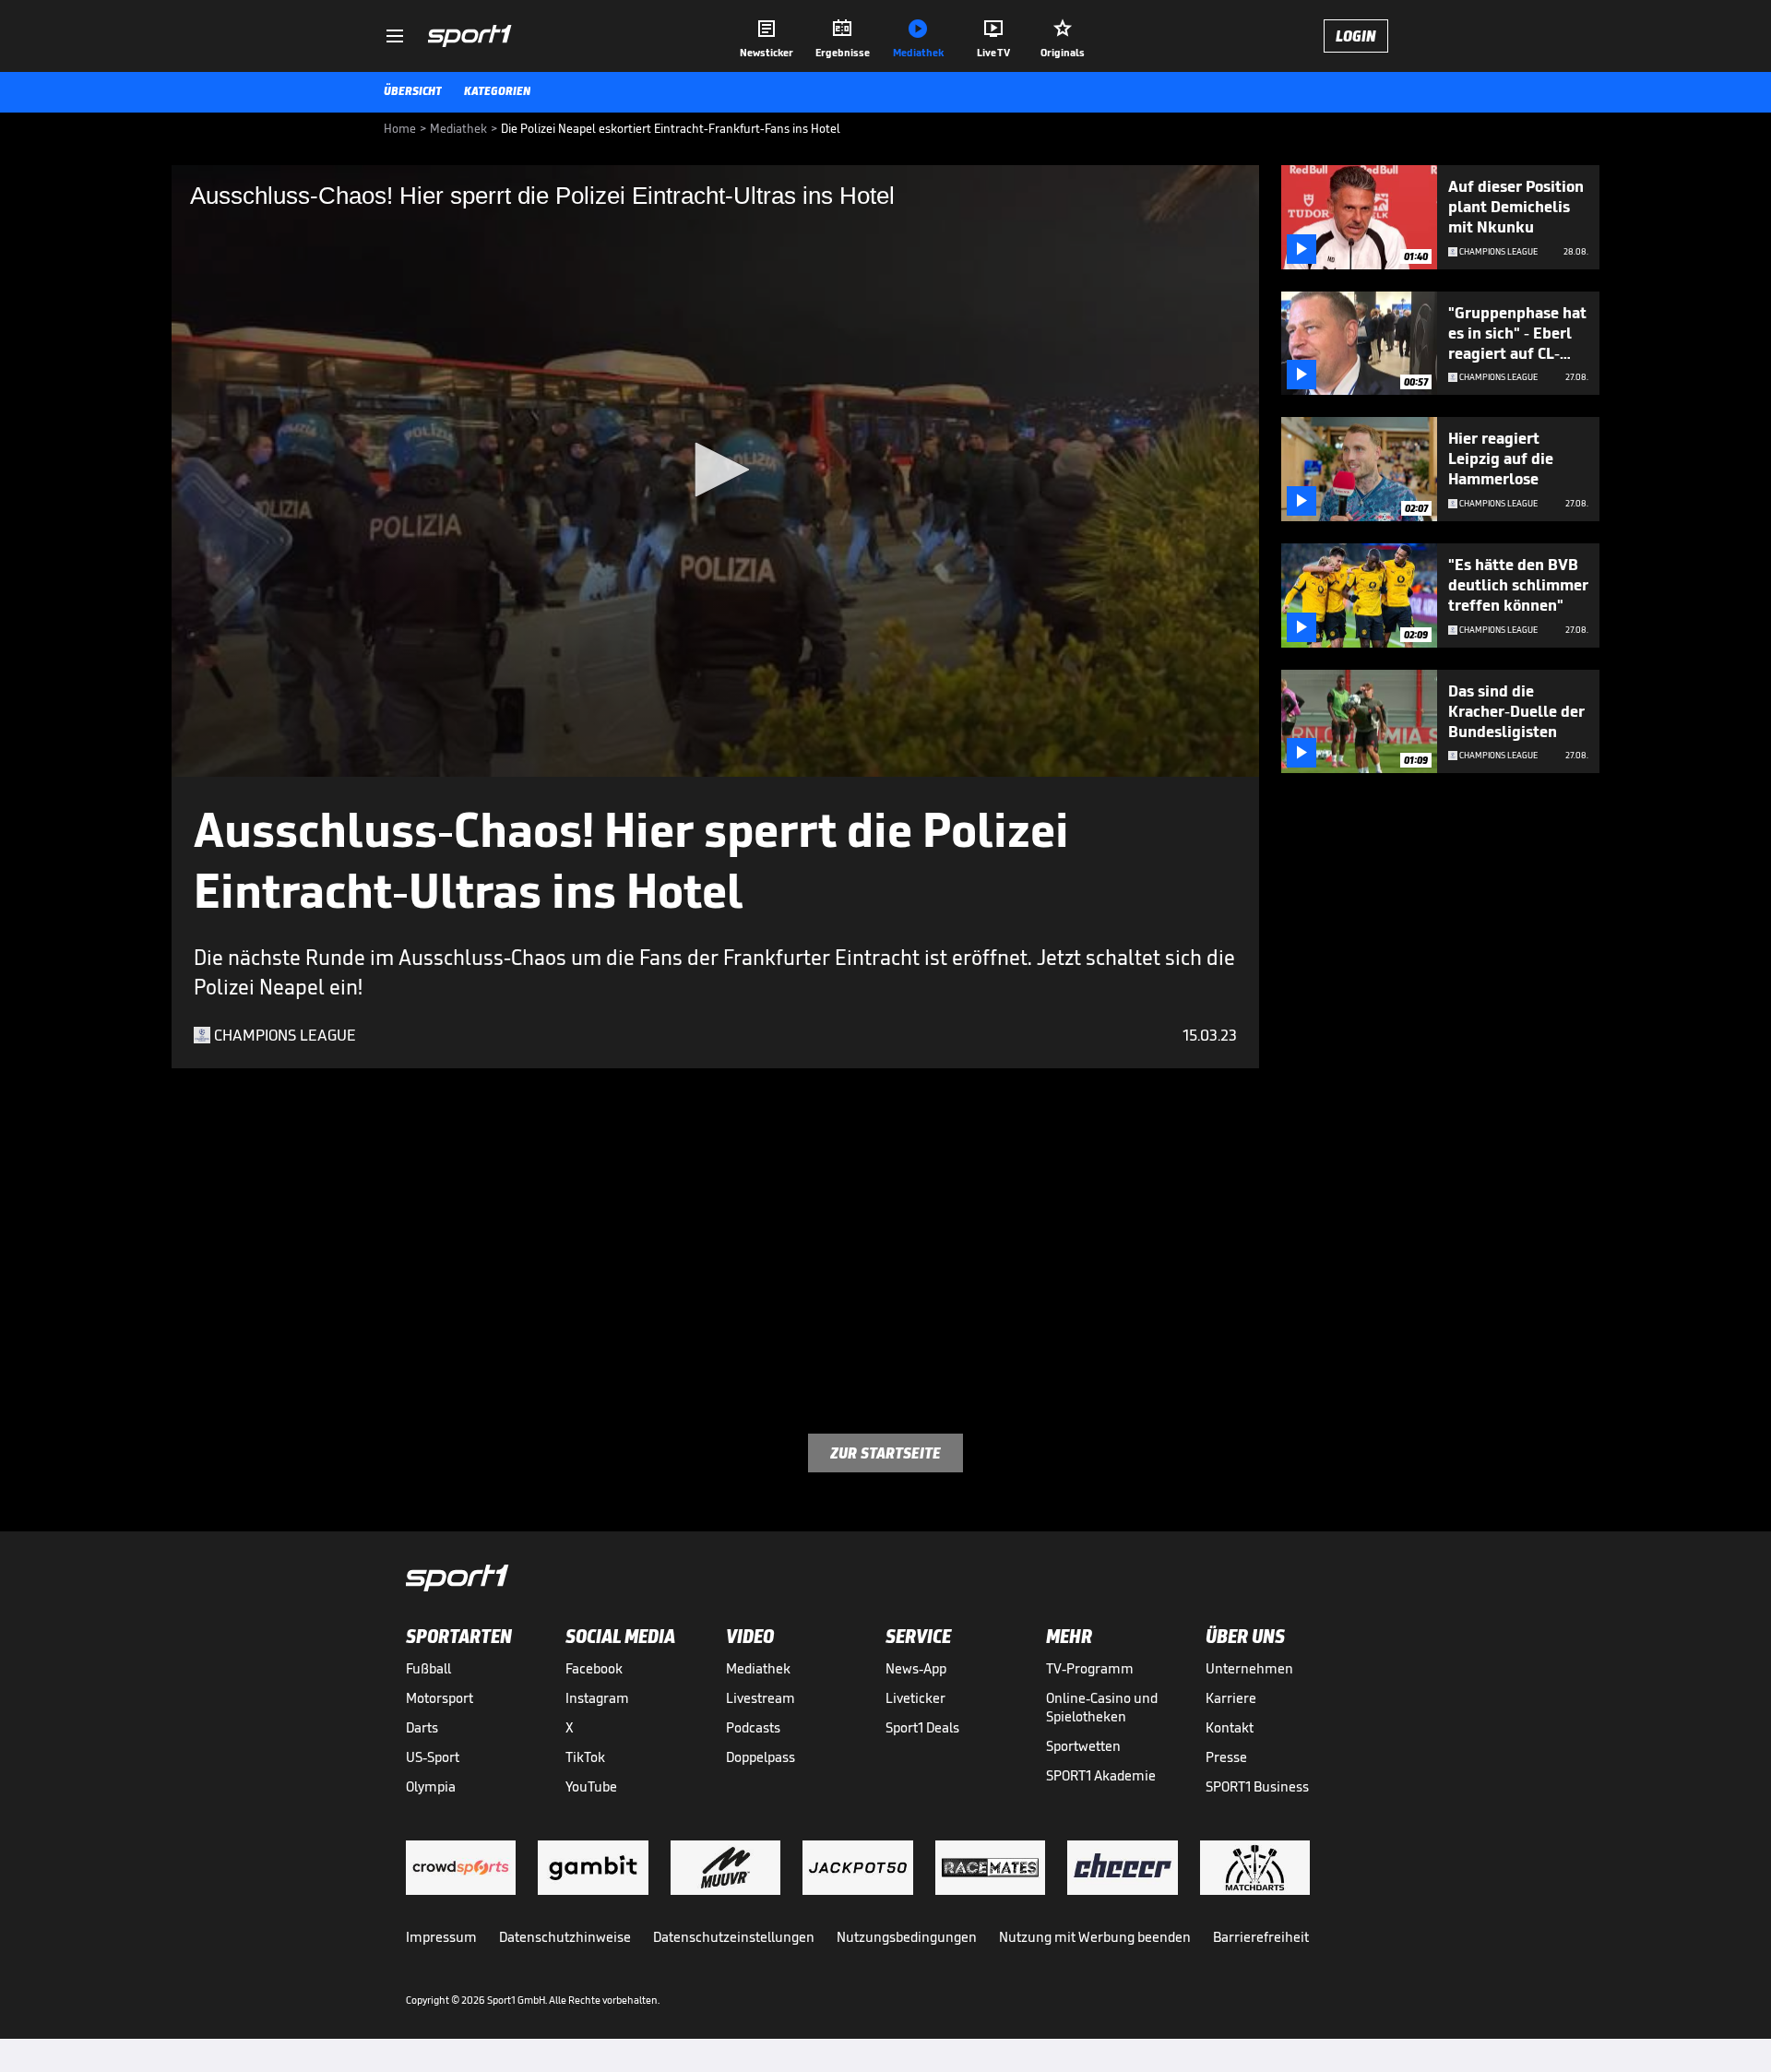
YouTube (591, 1786)
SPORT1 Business (1257, 1786)
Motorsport (440, 1698)
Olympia (431, 1786)
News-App (916, 1668)
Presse (1226, 1757)
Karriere (1231, 1698)
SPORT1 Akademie (1101, 1775)
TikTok (585, 1757)
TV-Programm (1090, 1668)
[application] (715, 471)
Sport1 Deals (922, 1727)
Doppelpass (761, 1757)
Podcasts (753, 1727)
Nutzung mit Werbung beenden (1095, 1937)
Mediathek (758, 1668)
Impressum (441, 1937)
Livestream (761, 1698)
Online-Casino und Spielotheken (1102, 1707)
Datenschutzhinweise (565, 1937)
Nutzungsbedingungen (907, 1937)
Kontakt (1230, 1727)
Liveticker (915, 1698)
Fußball (428, 1668)
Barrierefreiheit (1261, 1937)
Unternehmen (1249, 1668)
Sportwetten (1083, 1746)
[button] (716, 470)
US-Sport (433, 1757)
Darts (422, 1727)
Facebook (594, 1668)
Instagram (597, 1698)
